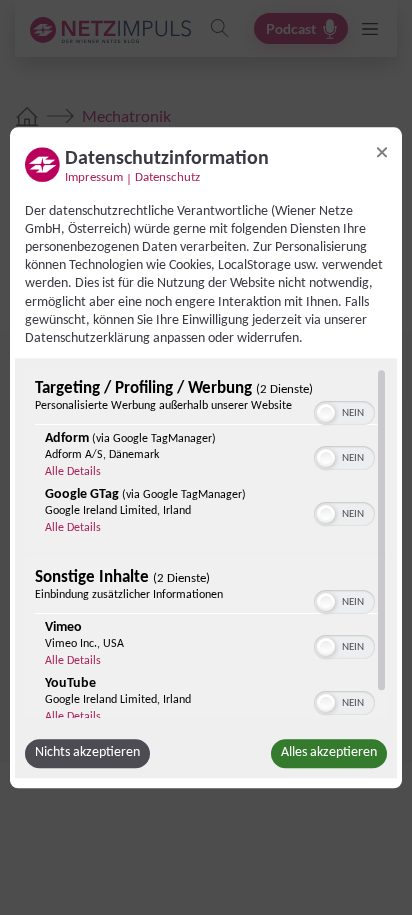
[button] (326, 413)
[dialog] (206, 457)
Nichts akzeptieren (87, 752)
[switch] (344, 411)
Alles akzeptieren (329, 752)
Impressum (94, 178)
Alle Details (73, 472)
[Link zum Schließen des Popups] (382, 152)
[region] (206, 543)
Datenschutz (167, 178)
